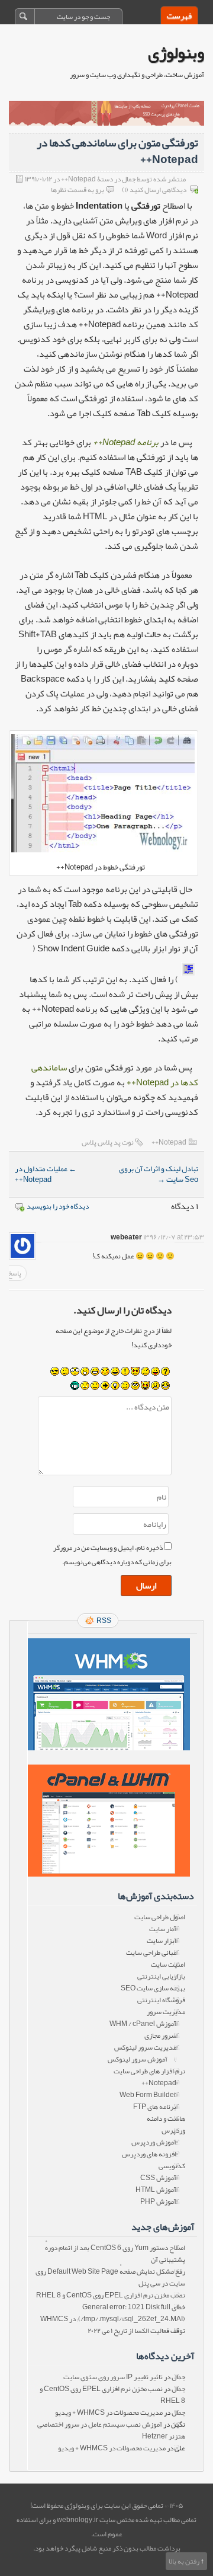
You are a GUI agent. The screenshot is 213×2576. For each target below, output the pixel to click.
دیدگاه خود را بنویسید (58, 1206)
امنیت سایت (168, 1964)
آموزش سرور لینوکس (138, 2059)
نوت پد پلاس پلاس (108, 1142)
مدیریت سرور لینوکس (145, 2047)
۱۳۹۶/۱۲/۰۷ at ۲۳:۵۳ (174, 1237)
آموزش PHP (158, 2201)
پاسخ (14, 1273)
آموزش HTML (156, 2190)
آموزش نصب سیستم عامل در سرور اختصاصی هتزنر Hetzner (111, 2430)
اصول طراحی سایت (160, 1917)
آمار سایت (163, 1929)
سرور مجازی (160, 2035)
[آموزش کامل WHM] (108, 1821)
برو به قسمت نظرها (78, 190)
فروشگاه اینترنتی (161, 2000)
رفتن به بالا (184, 2561)
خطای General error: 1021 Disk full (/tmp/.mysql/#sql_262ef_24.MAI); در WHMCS (113, 2313)
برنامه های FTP (155, 2107)
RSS (104, 1621)
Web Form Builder (148, 2095)
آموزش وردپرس (154, 2142)
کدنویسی (172, 2166)
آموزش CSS (158, 2178)
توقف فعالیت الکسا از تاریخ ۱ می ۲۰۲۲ (136, 2331)
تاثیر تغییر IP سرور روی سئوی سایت (113, 2377)
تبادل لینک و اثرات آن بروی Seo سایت (159, 1174)
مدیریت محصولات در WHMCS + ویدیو (109, 2412)
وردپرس (173, 2130)
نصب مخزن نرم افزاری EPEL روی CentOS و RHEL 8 (111, 2295)
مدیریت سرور (166, 2012)
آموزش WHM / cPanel (143, 2024)
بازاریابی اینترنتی (161, 1976)
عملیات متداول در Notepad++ (46, 1174)
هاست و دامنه (166, 2118)
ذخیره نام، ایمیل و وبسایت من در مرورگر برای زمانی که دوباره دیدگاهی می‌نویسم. (112, 1555)
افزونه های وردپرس (149, 2154)
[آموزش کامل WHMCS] (108, 1694)
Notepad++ (169, 1142)
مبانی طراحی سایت (151, 1952)
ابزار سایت (162, 1941)
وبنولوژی (176, 53)
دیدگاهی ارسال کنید (158, 190)
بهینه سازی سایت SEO (153, 1988)
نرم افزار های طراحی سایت (149, 2071)
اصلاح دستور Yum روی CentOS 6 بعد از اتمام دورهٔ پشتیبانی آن (115, 2254)
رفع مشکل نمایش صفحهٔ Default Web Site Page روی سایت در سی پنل (110, 2277)
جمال (178, 2377)
